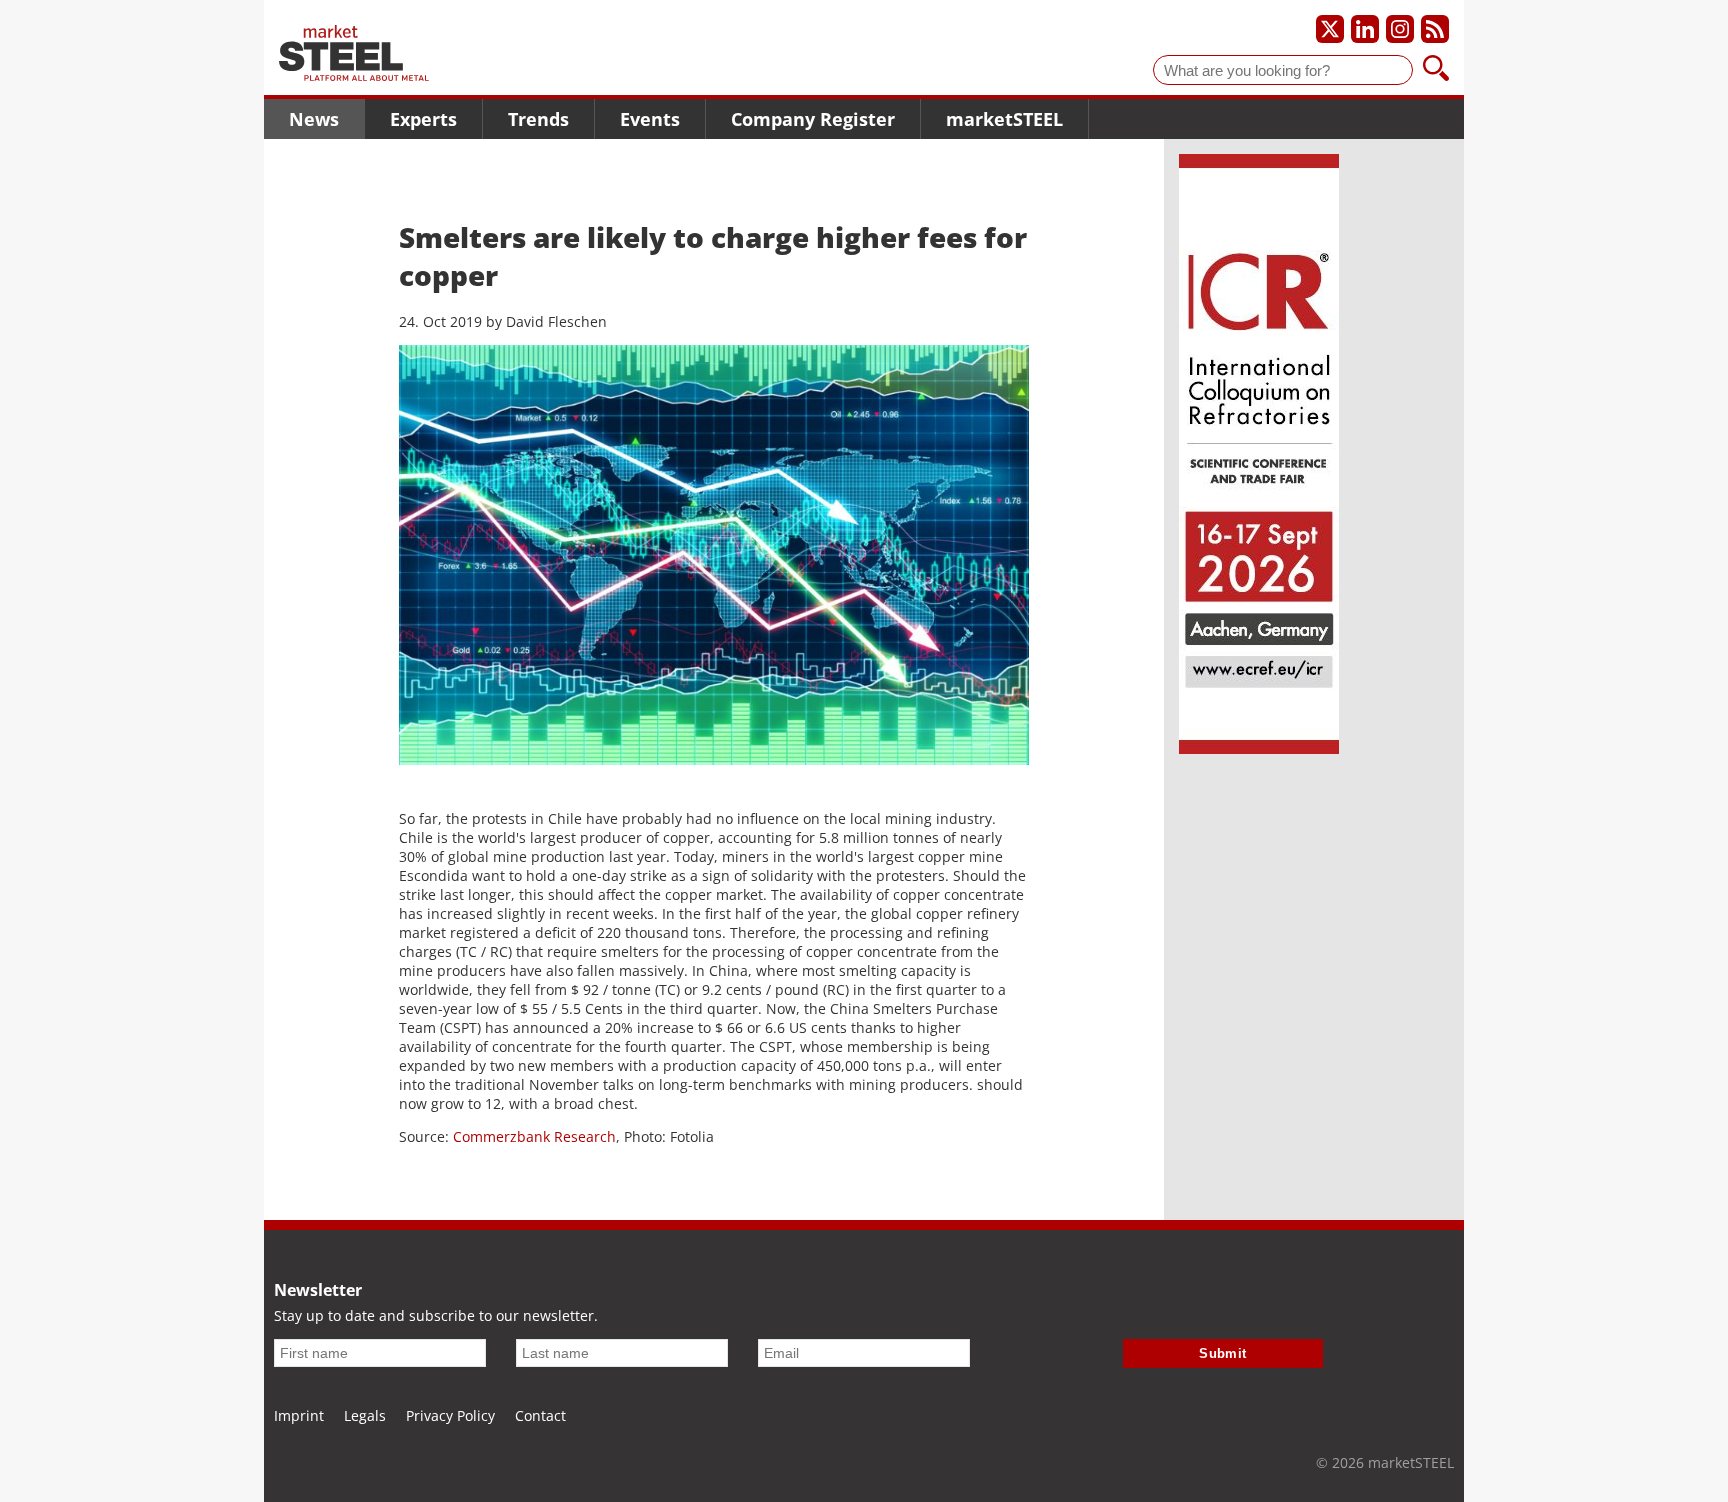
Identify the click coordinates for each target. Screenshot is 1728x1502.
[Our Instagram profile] (1400, 29)
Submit (1223, 1353)
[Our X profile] (1330, 29)
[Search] (1436, 70)
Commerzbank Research (534, 1136)
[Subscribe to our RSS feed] (1435, 29)
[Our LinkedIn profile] (1365, 29)
